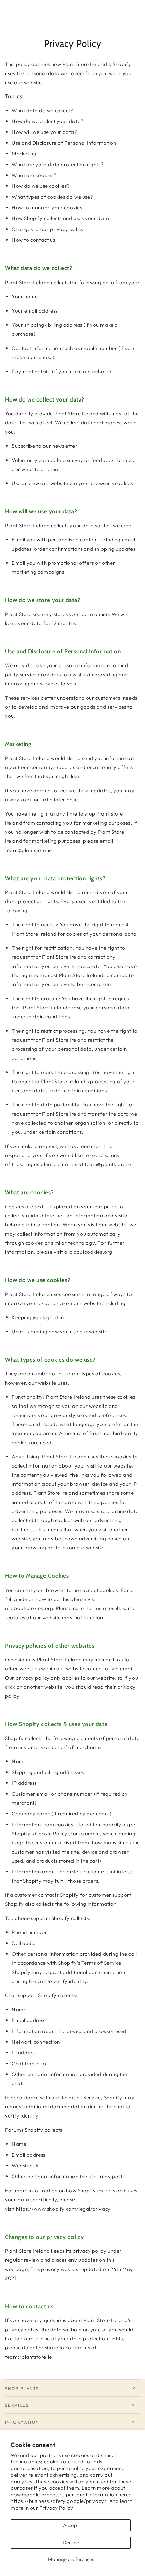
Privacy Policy (56, 2508)
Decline (71, 2542)
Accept (71, 2525)
